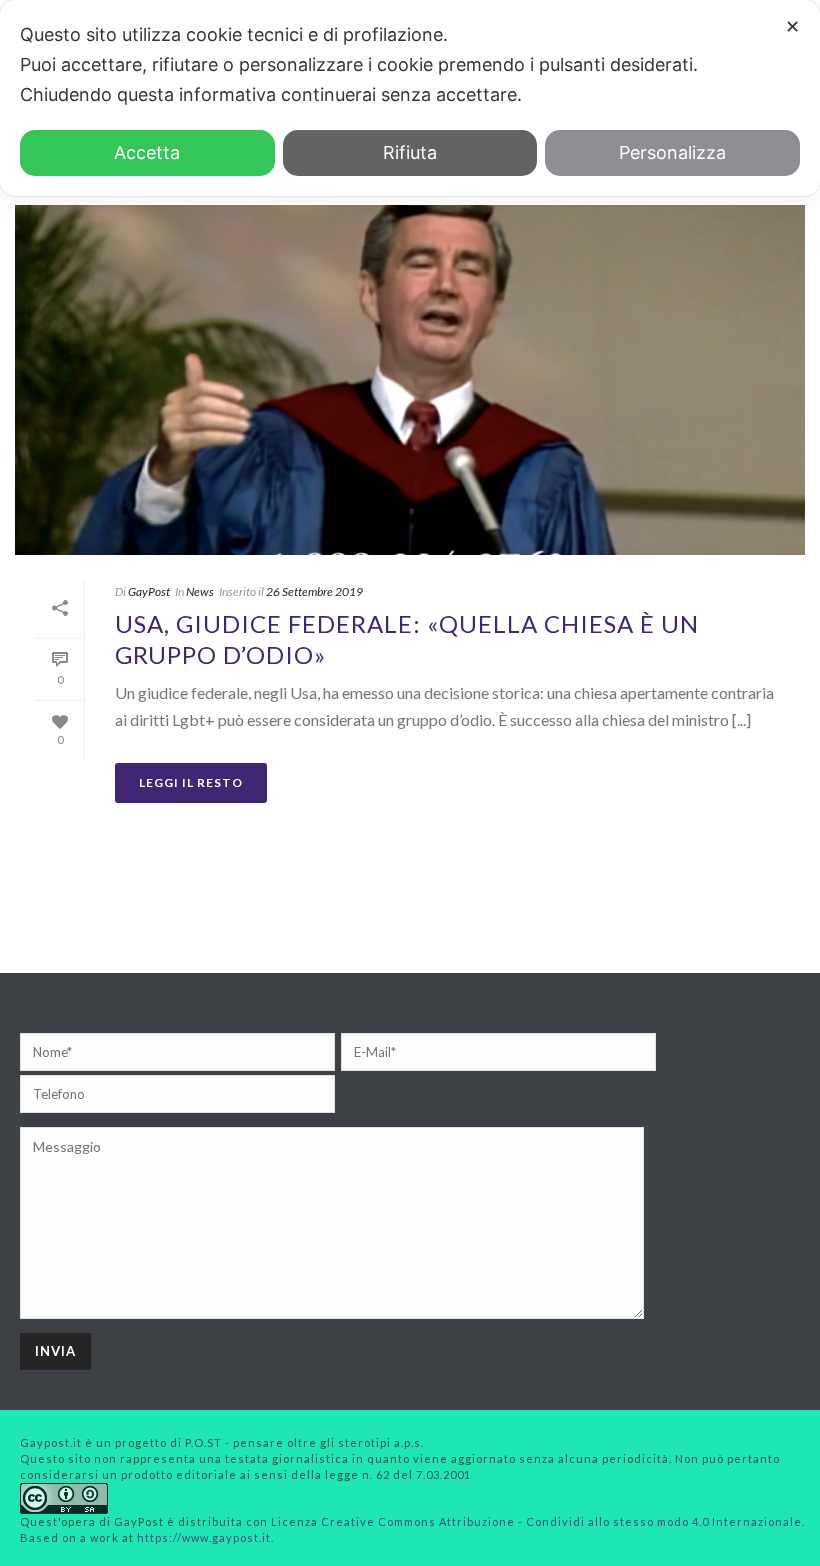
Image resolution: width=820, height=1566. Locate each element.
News (200, 591)
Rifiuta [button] (410, 152)
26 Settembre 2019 (314, 591)
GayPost (149, 591)
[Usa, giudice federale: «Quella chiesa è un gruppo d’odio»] (410, 379)
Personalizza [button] (672, 152)
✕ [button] (792, 26)
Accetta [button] (147, 152)
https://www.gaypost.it (204, 1537)
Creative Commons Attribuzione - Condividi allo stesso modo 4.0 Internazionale (561, 1521)
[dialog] (410, 98)
